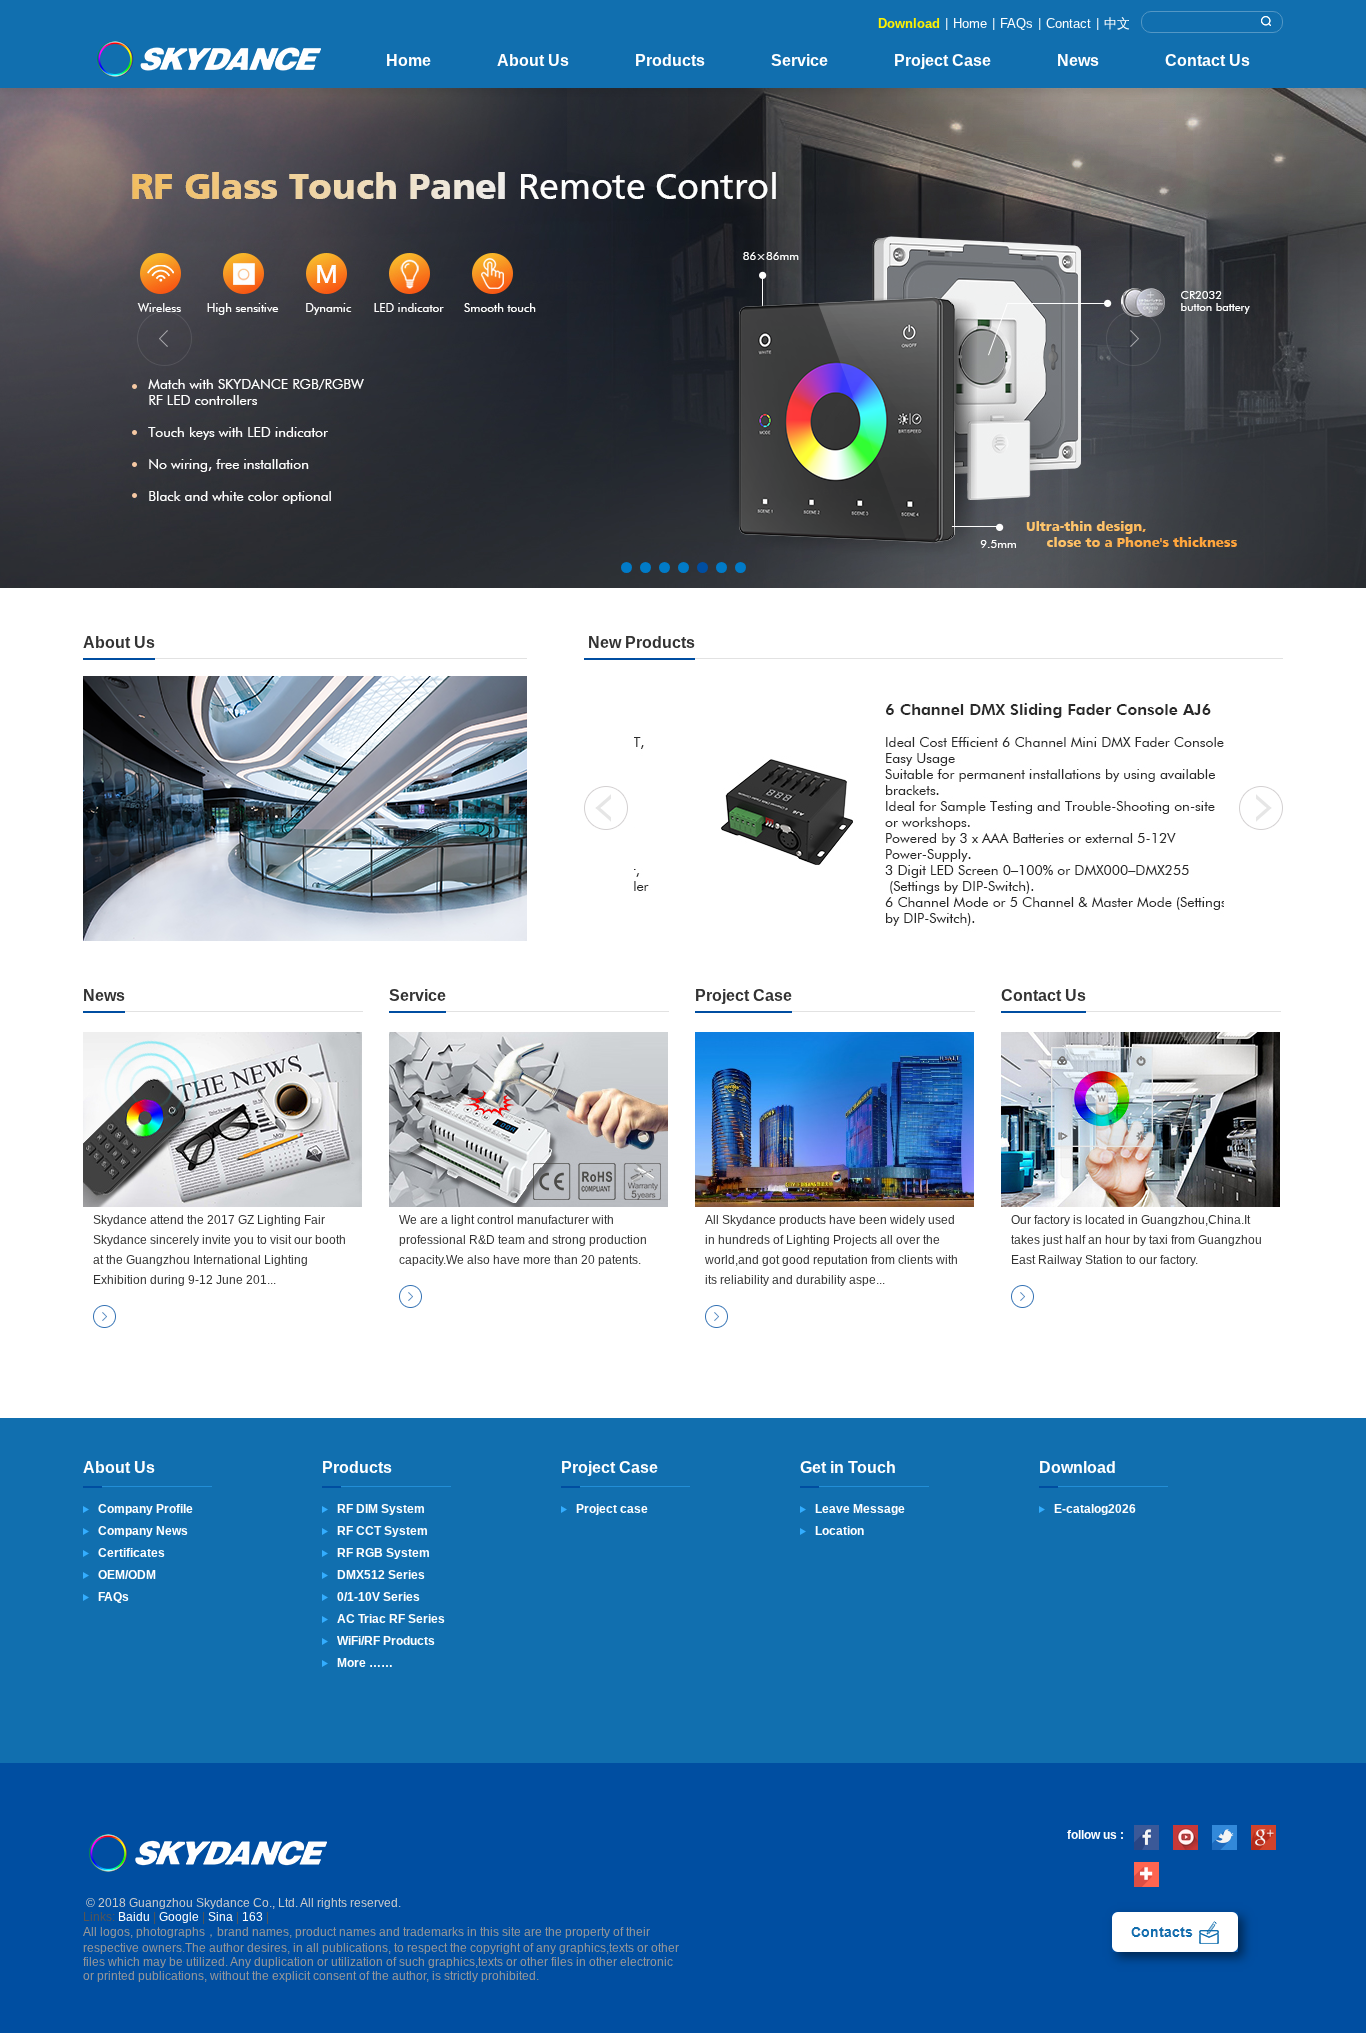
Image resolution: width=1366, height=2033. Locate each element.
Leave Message (860, 1509)
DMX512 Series (381, 1575)
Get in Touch (848, 1467)
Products (670, 60)
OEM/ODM (127, 1575)
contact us (1175, 1932)
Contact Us (1207, 60)
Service (799, 60)
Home (970, 23)
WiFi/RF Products (386, 1641)
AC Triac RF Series (391, 1619)
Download (909, 23)
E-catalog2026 (1095, 1509)
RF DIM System (381, 1509)
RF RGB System (383, 1553)
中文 (1117, 23)
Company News (143, 1531)
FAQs (1016, 23)
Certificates (131, 1553)
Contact (1068, 23)
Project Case (942, 60)
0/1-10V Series (378, 1597)
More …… (365, 1663)
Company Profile (145, 1509)
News (1078, 60)
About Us (533, 60)
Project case (612, 1509)
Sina (220, 1917)
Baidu (134, 1917)
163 (252, 1917)
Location (839, 1531)
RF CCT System (382, 1531)
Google (179, 1917)
